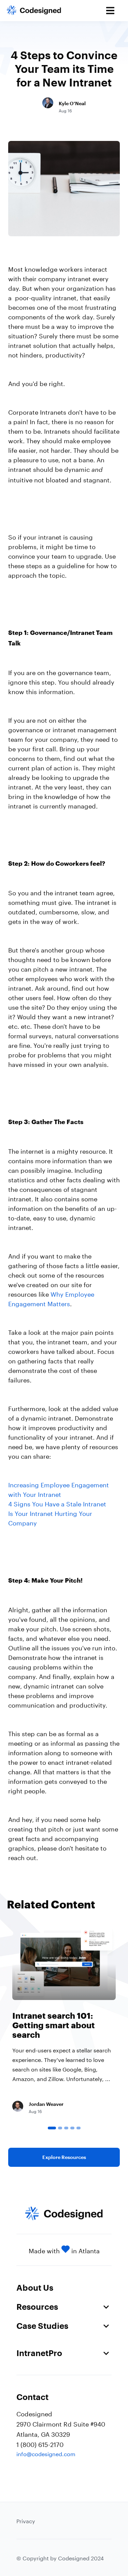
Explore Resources (64, 2157)
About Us (35, 2287)
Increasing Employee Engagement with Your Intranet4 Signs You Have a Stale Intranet (59, 1493)
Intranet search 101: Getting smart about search (54, 2025)
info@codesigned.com (46, 2453)
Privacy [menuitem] (26, 2520)
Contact (32, 2397)
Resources (37, 2307)
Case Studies (42, 2326)
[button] (52, 2128)
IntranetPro (39, 2353)
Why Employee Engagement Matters (51, 1298)
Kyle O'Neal (72, 103)
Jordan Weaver (46, 2104)
